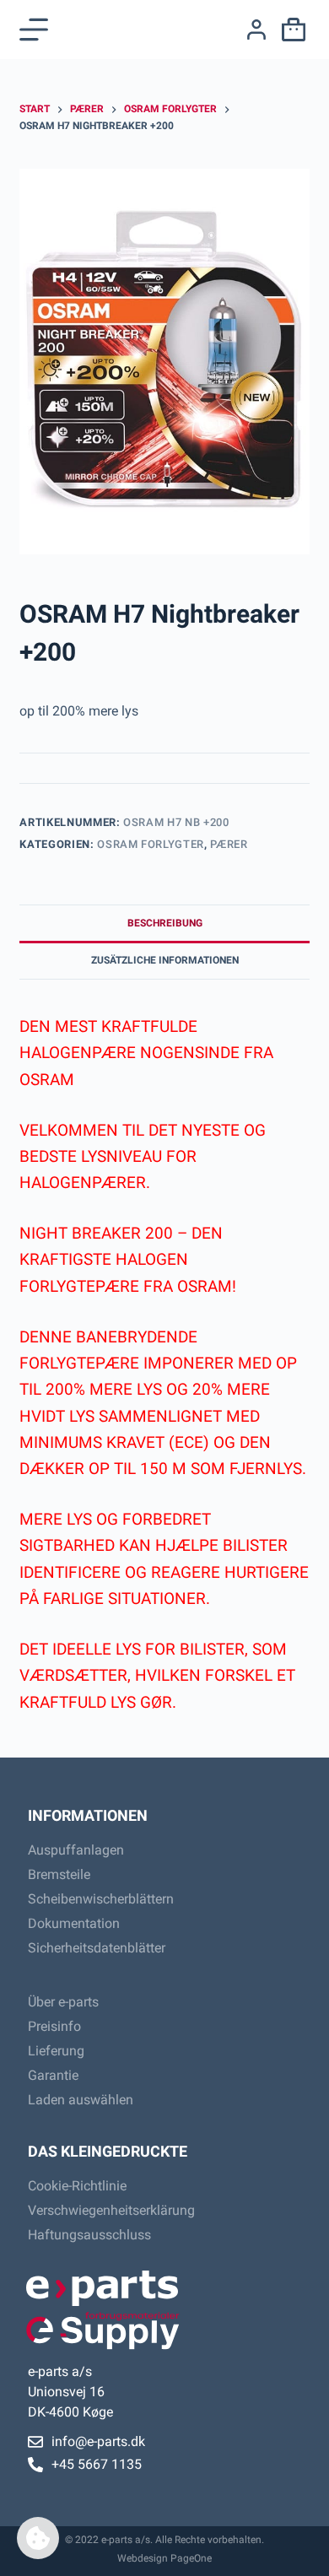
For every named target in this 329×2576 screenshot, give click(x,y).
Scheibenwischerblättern (101, 1899)
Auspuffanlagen (76, 1850)
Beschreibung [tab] (165, 923)
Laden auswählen (81, 2100)
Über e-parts (63, 2002)
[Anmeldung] (256, 30)
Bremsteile (59, 1874)
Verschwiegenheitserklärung (111, 2210)
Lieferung (56, 2051)
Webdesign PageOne (164, 2558)
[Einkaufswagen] (290, 30)
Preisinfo (54, 2026)
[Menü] (34, 30)
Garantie (53, 2075)
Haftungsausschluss (89, 2235)
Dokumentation (74, 1923)
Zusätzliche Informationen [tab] (165, 960)
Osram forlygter (151, 844)
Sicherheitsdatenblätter (97, 1948)
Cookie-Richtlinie (77, 2186)
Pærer (229, 844)
